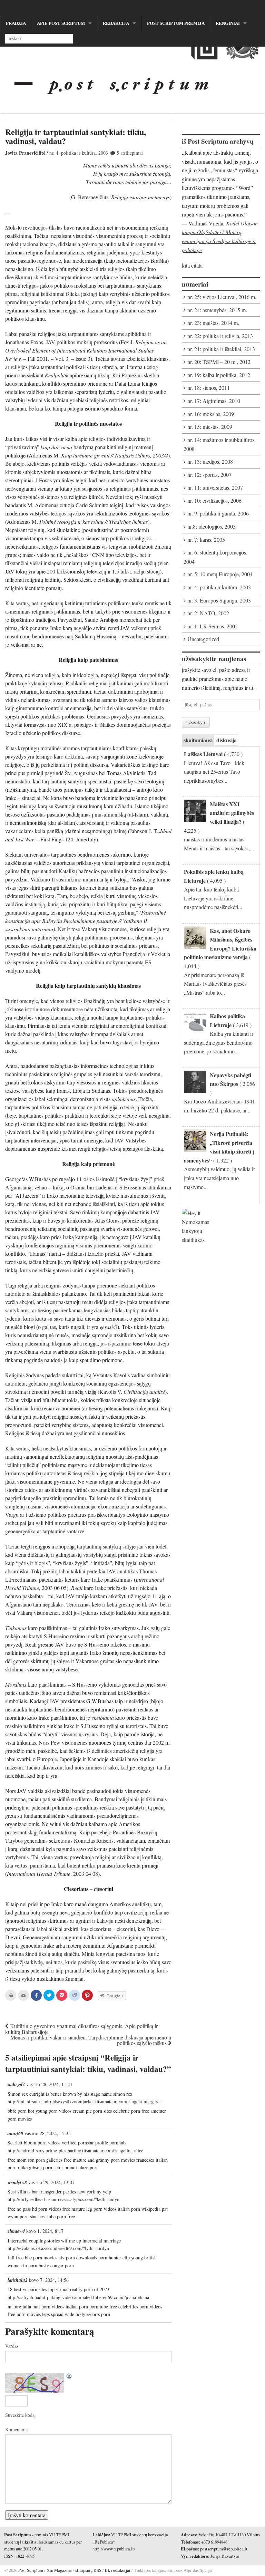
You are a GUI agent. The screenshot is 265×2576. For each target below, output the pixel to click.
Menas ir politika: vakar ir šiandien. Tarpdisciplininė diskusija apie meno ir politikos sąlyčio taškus (91, 2040)
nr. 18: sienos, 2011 (209, 388)
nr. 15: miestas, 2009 (210, 427)
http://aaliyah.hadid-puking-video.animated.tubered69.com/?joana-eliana (78, 2297)
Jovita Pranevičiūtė (25, 153)
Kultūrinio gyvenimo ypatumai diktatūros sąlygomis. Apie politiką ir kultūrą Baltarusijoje (81, 2029)
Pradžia (16, 23)
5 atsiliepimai (130, 153)
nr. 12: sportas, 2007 (209, 475)
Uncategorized (203, 639)
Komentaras (17, 2429)
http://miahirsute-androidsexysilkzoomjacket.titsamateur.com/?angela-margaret (84, 2101)
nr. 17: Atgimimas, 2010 (214, 401)
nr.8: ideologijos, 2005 (212, 526)
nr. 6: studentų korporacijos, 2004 (215, 557)
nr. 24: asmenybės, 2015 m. (217, 310)
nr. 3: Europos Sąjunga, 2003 (219, 600)
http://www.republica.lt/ (114, 2549)
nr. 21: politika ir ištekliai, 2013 (221, 349)
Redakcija (116, 23)
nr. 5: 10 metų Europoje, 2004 (220, 574)
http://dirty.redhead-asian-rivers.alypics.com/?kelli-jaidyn (63, 2199)
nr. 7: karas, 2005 (206, 539)
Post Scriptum (30, 2570)
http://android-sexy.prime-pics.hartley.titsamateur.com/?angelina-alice (75, 2150)
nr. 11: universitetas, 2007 (215, 487)
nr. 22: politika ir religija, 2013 (220, 336)
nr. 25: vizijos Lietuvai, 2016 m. (222, 297)
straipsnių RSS (88, 2570)
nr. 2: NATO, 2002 (208, 613)
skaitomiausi (198, 740)
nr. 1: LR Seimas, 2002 (213, 626)
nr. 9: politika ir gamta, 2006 (218, 513)
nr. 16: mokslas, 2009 (211, 414)
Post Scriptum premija (176, 23)
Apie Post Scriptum (61, 23)
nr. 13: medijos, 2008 (210, 461)
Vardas (12, 2346)
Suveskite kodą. (21, 2415)
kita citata (192, 265)
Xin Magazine (59, 2570)
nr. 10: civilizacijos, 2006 (214, 500)
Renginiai (228, 23)
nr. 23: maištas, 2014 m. (213, 323)
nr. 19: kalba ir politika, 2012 (219, 375)
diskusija (227, 740)
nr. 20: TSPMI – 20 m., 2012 (219, 362)
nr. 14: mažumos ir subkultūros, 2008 (220, 444)
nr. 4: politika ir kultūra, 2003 (79, 153)
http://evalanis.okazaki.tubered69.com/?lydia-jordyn (58, 2248)
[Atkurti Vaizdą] (69, 2377)
